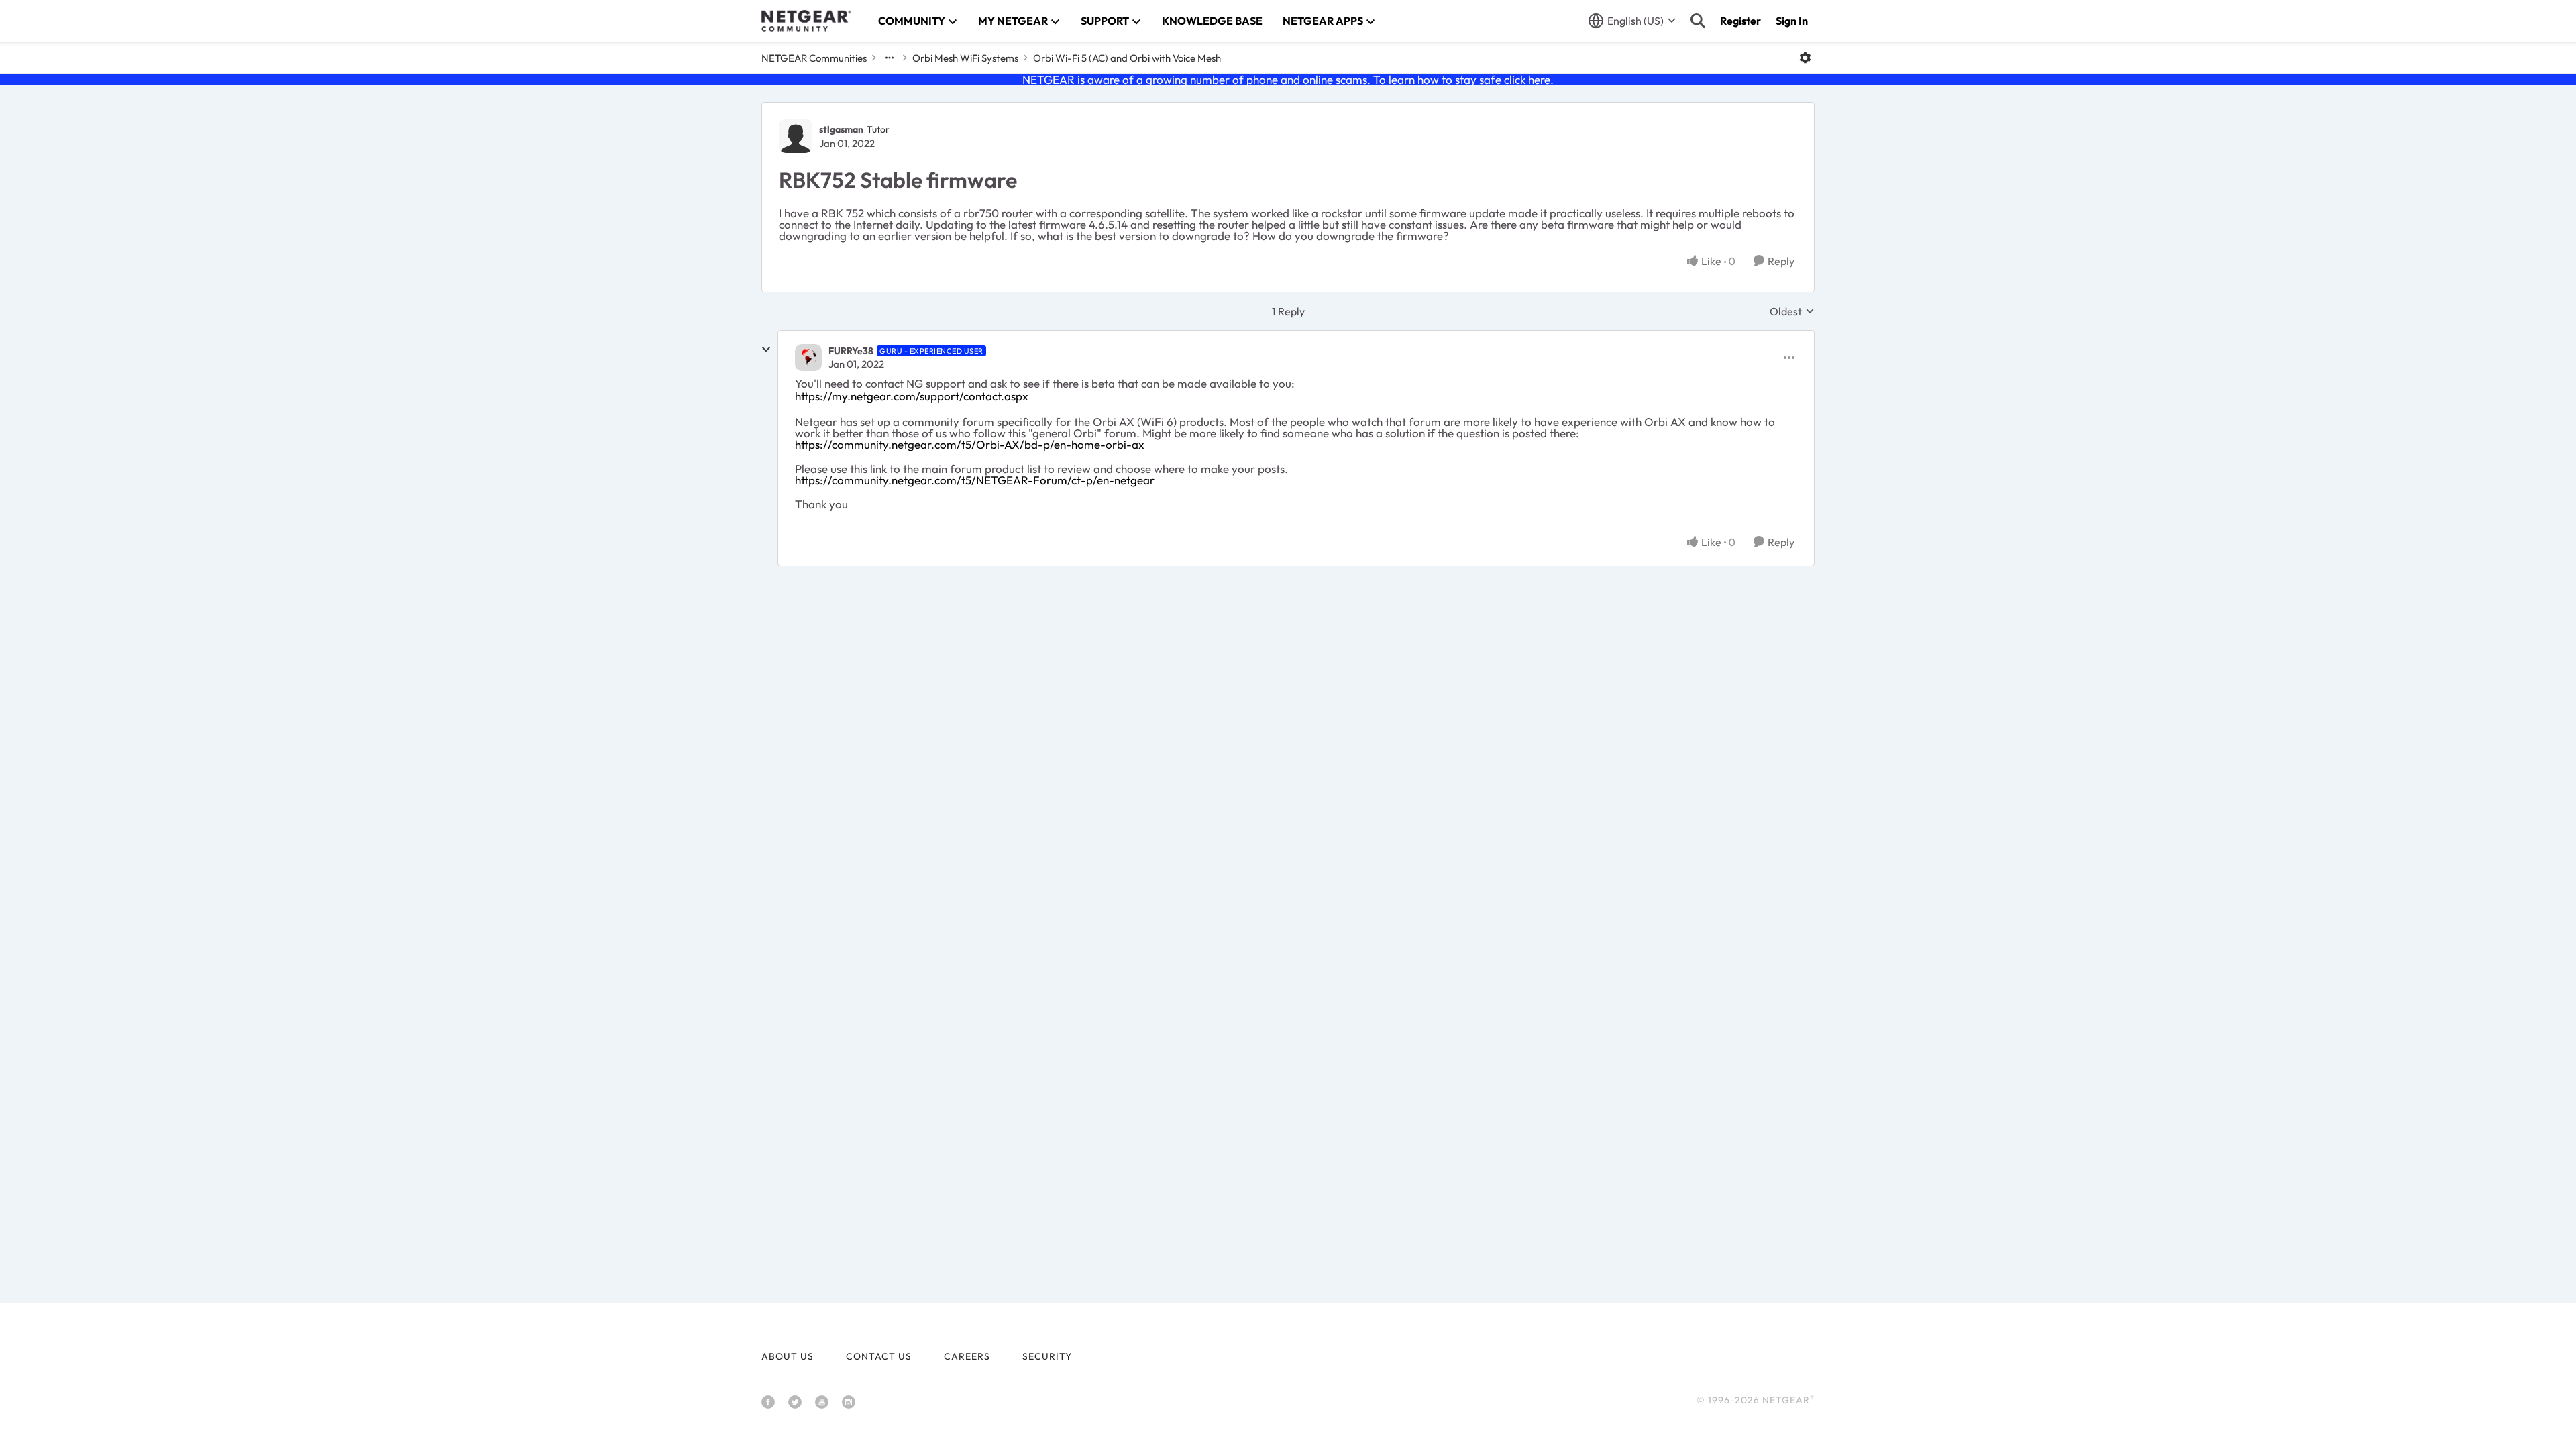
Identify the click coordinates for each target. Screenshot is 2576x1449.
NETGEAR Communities (814, 58)
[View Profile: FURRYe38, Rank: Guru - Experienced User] (808, 358)
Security (1047, 1356)
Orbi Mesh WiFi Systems (965, 58)
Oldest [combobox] (1792, 311)
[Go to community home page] (806, 21)
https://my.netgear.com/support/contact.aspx (912, 396)
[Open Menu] (1805, 58)
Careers (967, 1356)
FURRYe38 (851, 351)
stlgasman (841, 129)
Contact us (879, 1356)
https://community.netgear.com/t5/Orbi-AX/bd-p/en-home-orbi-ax (970, 444)
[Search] (1698, 21)
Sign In (1792, 21)
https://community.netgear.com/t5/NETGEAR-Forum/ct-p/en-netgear (975, 480)
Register (1740, 21)
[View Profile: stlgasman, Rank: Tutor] (796, 136)
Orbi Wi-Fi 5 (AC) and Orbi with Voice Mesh (1127, 58)
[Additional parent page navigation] (890, 58)
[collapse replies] (766, 350)
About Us (788, 1356)
